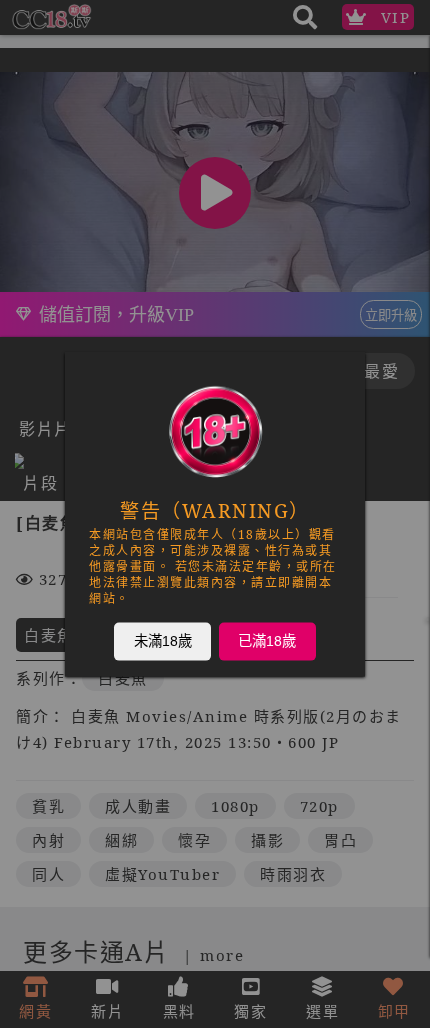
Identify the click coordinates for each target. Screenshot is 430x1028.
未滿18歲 (163, 641)
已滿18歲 (267, 641)
